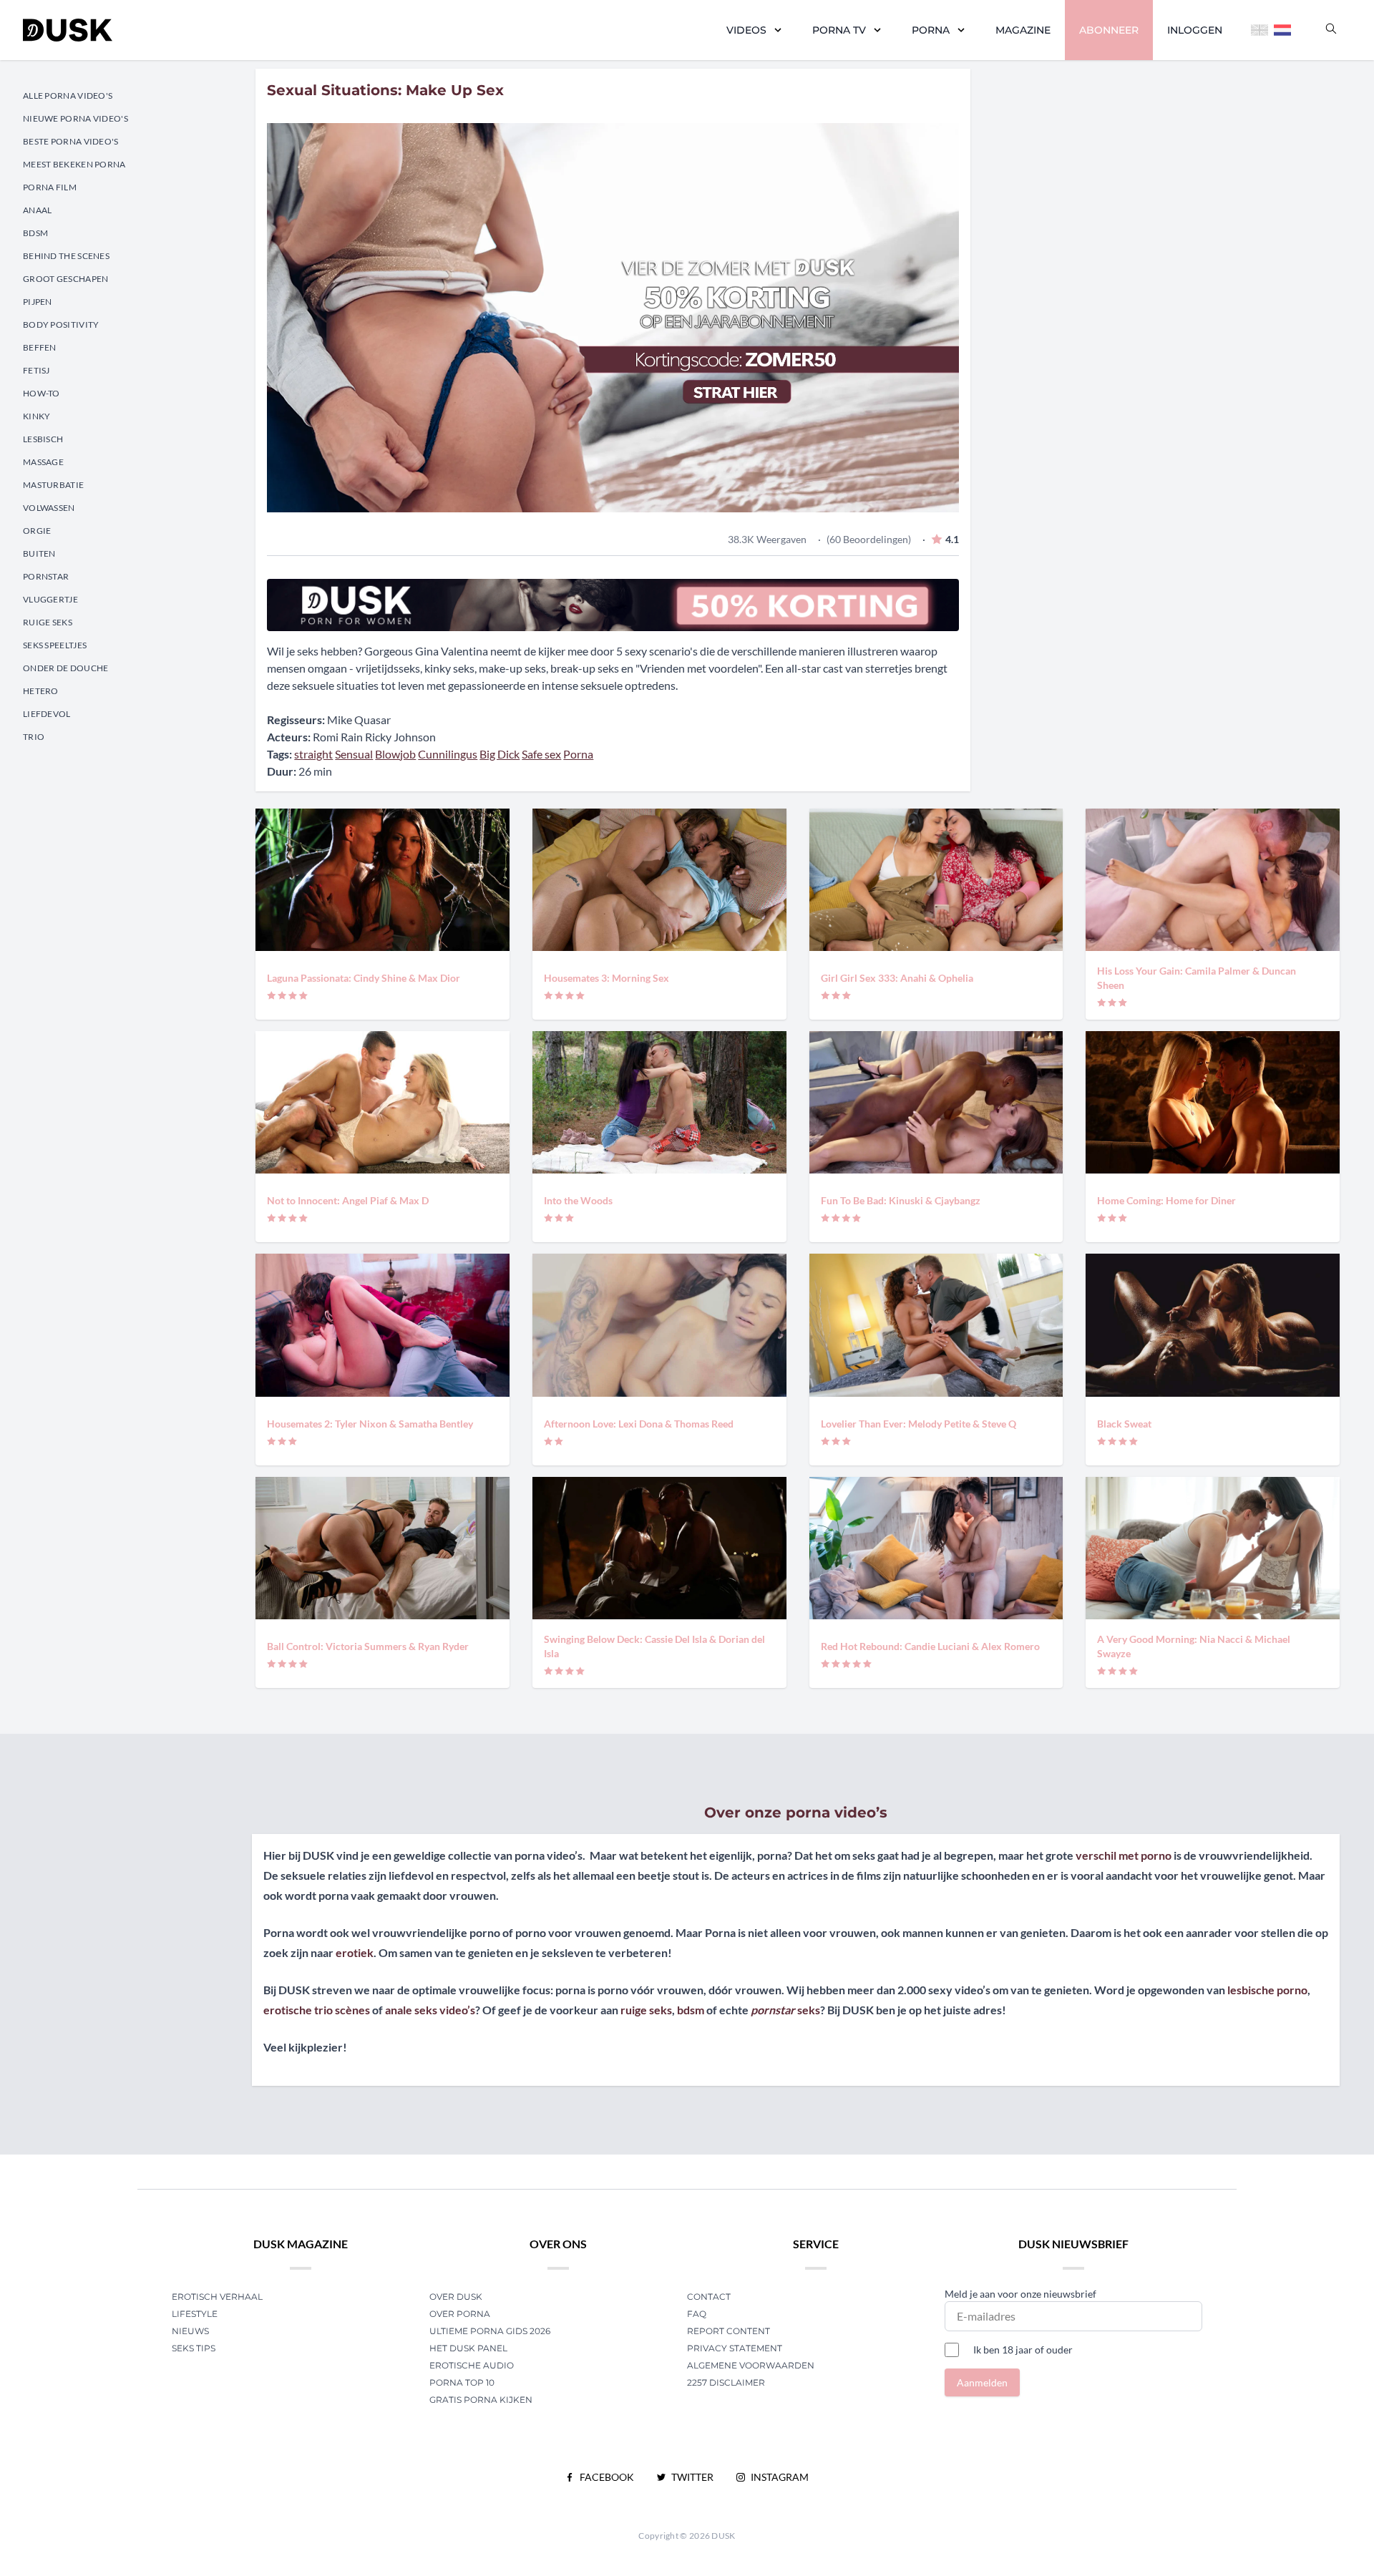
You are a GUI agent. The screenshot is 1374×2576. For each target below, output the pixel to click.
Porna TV (839, 30)
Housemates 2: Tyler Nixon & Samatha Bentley (370, 1424)
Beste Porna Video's (71, 141)
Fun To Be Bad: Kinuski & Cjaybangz (901, 1200)
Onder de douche (66, 668)
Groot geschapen (66, 279)
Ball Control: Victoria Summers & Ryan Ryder (368, 1646)
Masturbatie (53, 485)
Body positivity (61, 325)
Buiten (39, 553)
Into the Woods (578, 1200)
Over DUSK (456, 2297)
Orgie (37, 531)
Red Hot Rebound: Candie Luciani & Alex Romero (930, 1646)
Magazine (1023, 30)
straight (313, 754)
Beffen (40, 347)
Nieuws (190, 2331)
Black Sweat (1124, 1424)
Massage (43, 462)
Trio (34, 737)
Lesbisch (43, 439)
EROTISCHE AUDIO (472, 2365)
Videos (746, 30)
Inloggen (1195, 30)
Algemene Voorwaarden (751, 2365)
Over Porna (460, 2314)
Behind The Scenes (66, 256)
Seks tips (194, 2348)
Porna (931, 30)
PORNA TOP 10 (462, 2382)
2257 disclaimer (726, 2382)
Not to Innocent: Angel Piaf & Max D (348, 1200)
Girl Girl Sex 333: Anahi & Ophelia (897, 978)
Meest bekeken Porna (74, 164)
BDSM (35, 233)
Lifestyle (195, 2314)
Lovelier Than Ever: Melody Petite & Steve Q (919, 1424)
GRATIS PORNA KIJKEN (481, 2400)
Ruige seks (48, 622)
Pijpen (38, 302)
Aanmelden (982, 2382)
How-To (42, 393)
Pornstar (46, 576)
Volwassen (49, 508)
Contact (709, 2297)
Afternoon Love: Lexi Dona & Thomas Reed (639, 1424)
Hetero (41, 691)
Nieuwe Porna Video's (75, 118)
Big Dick (500, 754)
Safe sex (541, 754)
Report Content (729, 2331)
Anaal (38, 210)
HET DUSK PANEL (469, 2348)
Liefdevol (47, 714)
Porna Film (50, 187)
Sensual (354, 754)
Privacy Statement (735, 2348)
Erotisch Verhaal (217, 2297)
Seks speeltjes (55, 645)
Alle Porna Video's (68, 96)
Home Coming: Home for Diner (1166, 1200)
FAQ (697, 2314)
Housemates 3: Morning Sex (606, 978)
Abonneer (1109, 30)
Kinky (37, 416)
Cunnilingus (448, 754)
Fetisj (36, 370)
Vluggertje (50, 599)
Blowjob (395, 754)
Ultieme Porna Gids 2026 (490, 2331)
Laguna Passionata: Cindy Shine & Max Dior (364, 978)
